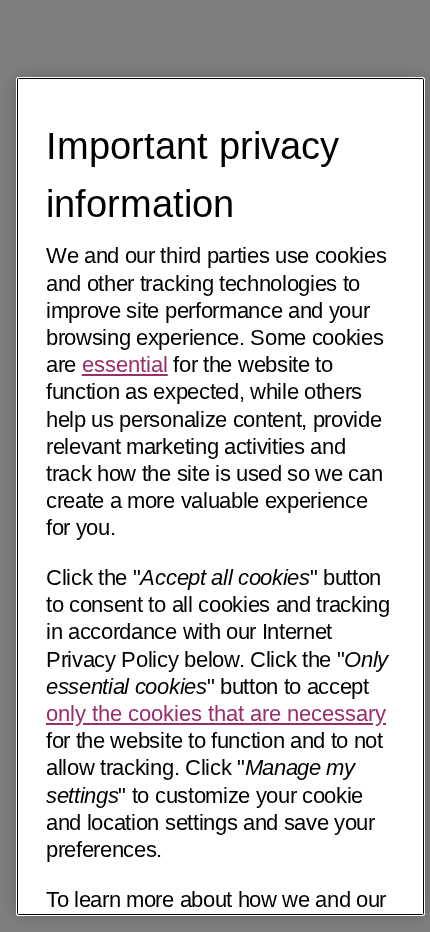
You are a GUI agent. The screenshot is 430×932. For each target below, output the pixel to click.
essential (125, 364)
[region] (220, 496)
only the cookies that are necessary (216, 713)
